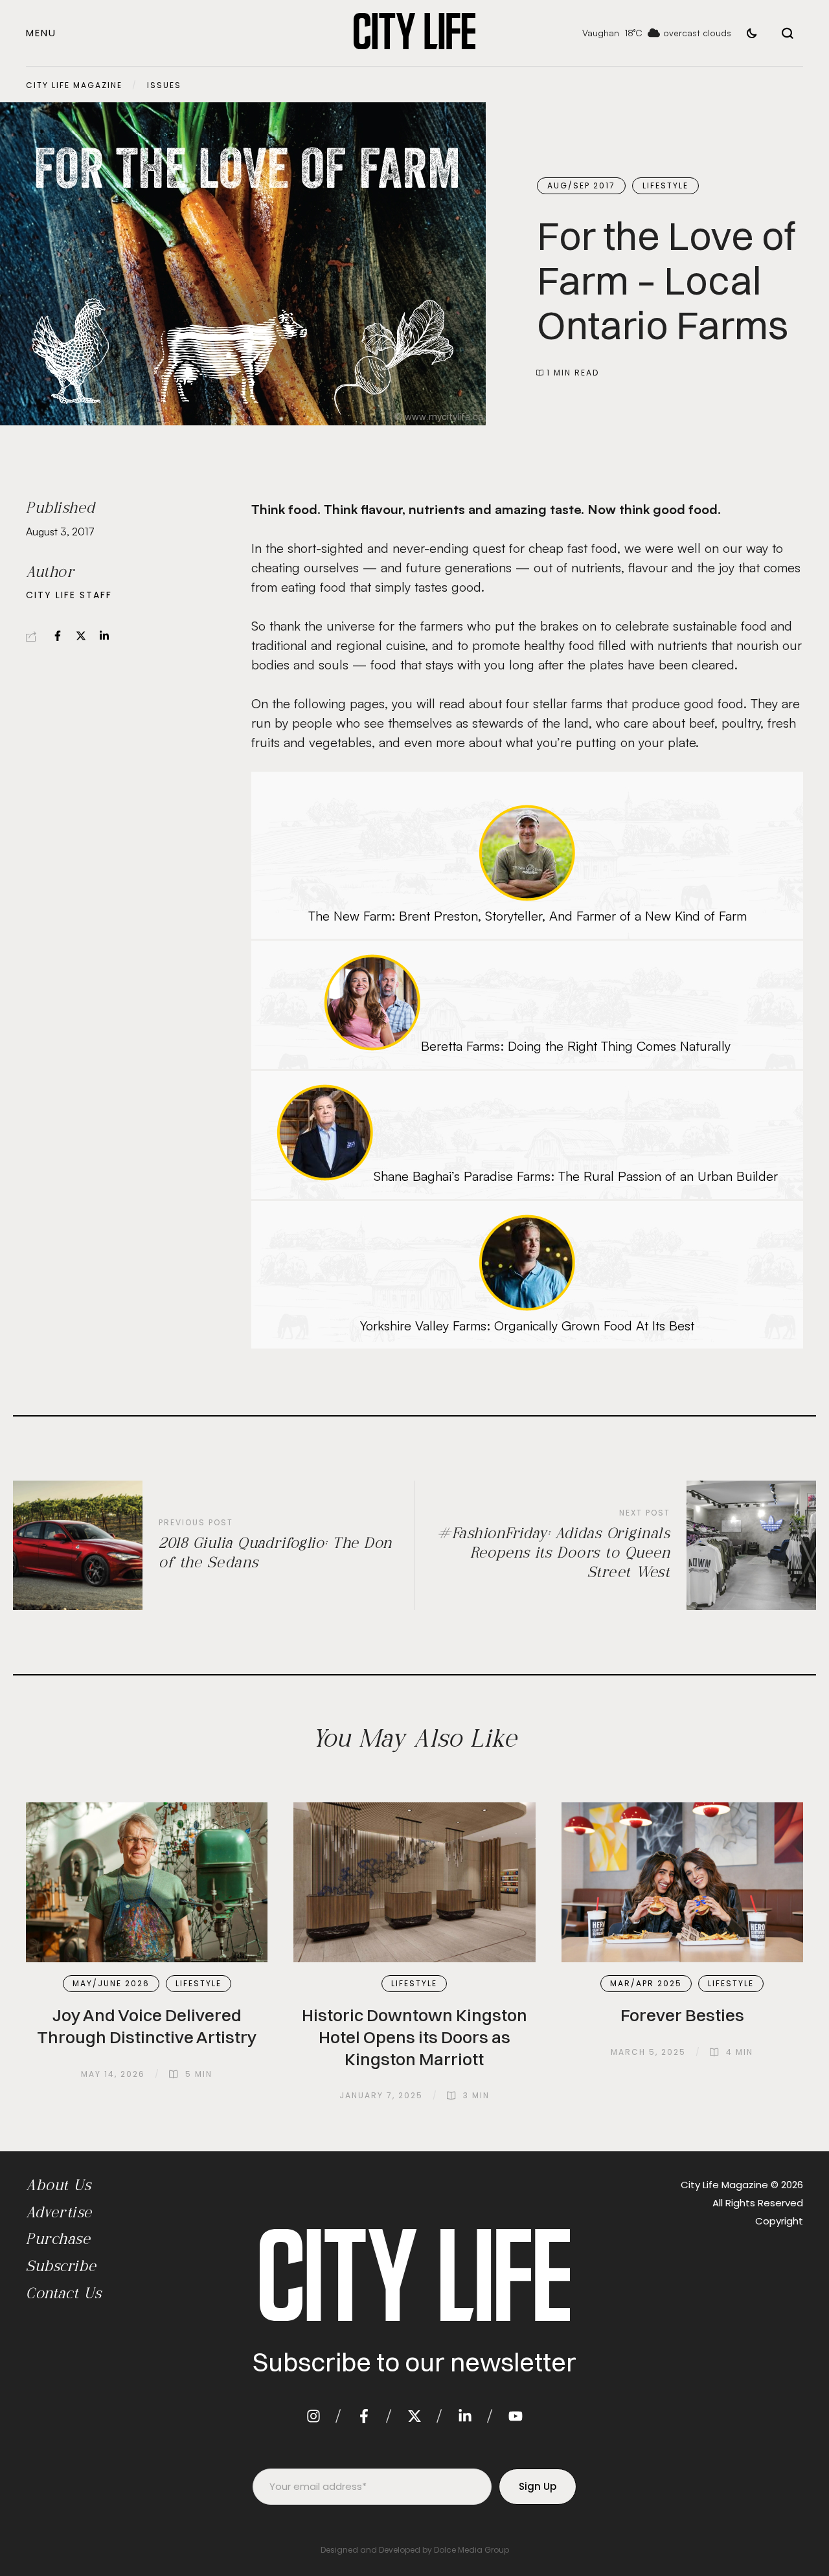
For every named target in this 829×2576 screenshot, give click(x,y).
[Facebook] (58, 636)
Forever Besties (682, 2015)
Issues (164, 85)
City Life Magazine (74, 85)
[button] (41, 33)
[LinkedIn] (104, 636)
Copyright (779, 2221)
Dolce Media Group (471, 2550)
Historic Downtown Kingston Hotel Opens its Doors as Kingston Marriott (414, 2037)
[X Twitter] (81, 636)
